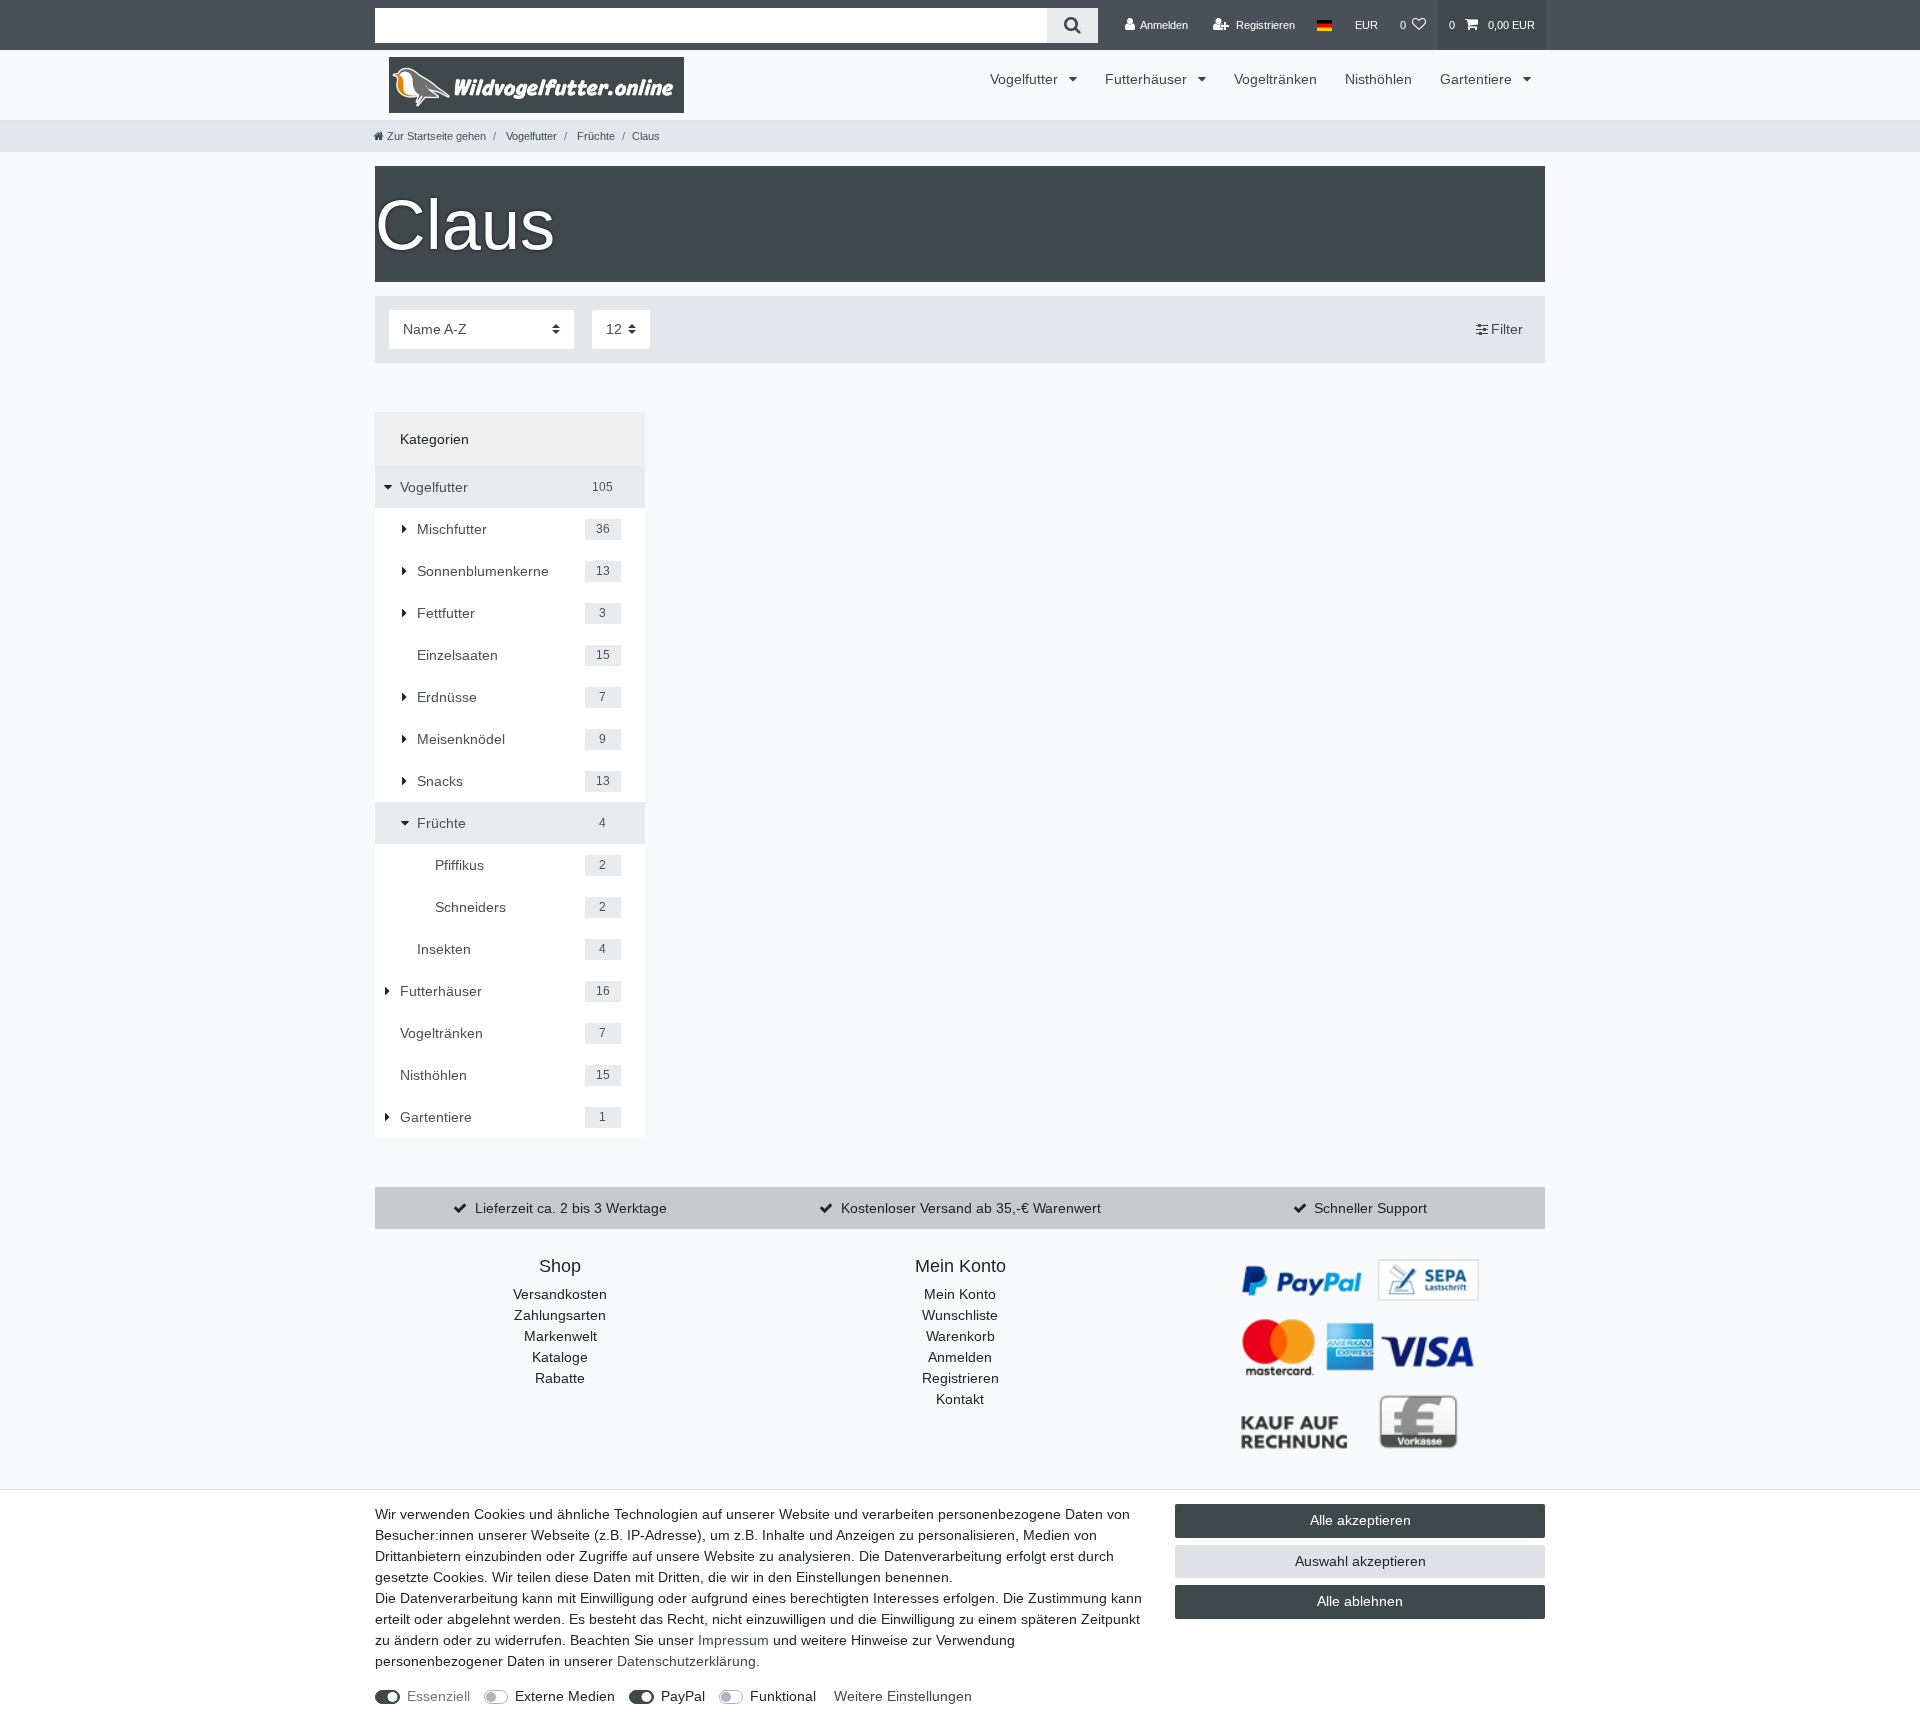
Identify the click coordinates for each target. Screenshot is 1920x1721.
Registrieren (960, 1378)
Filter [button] (1507, 329)
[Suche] (1072, 25)
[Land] (1324, 25)
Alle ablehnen (1360, 1601)
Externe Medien (565, 1696)
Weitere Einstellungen (903, 1696)
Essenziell (438, 1696)
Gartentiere (1478, 79)
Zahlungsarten (560, 1315)
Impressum (733, 1640)
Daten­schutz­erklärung (686, 1661)
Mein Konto (960, 1294)
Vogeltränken (1275, 79)
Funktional (783, 1696)
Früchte (594, 136)
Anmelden (960, 1357)
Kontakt (960, 1399)
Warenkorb (960, 1336)
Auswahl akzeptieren (1360, 1561)
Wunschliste (960, 1315)
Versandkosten (560, 1294)
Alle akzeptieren (1360, 1520)
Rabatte (560, 1378)
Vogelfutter (1026, 79)
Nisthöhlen (1378, 79)
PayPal (683, 1696)
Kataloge (560, 1357)
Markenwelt (560, 1336)
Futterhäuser (1148, 79)
